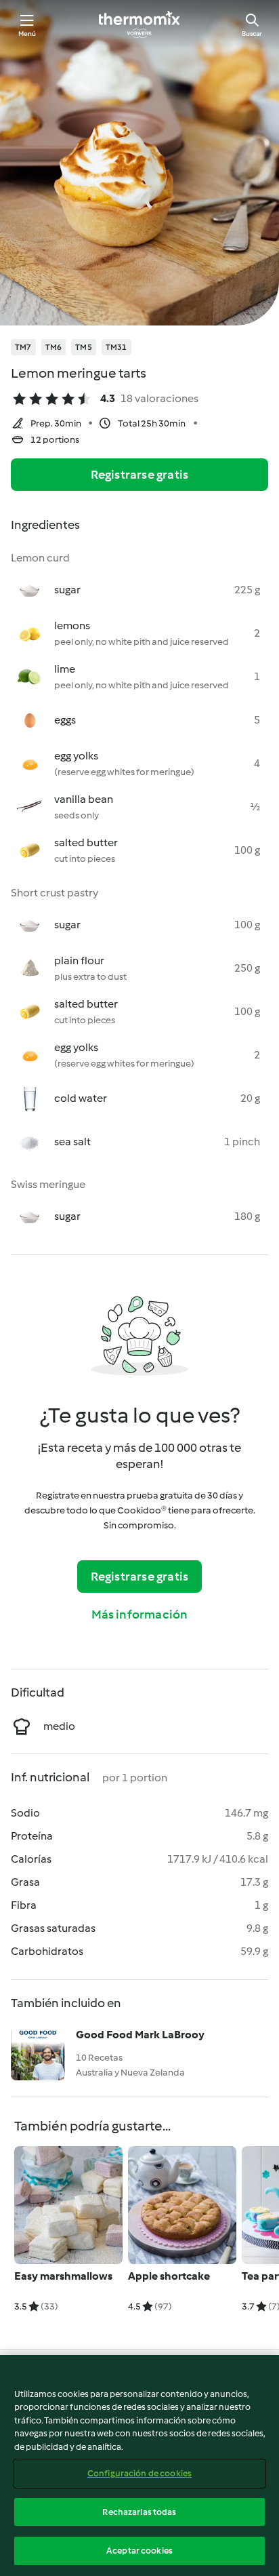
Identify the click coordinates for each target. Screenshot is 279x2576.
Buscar (252, 34)
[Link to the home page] (139, 24)
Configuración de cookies (139, 2473)
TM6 (54, 347)
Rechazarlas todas (139, 2512)
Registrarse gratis (140, 475)
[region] (139, 2465)
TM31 (116, 347)
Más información (140, 1614)
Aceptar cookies (139, 2551)
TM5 (84, 347)
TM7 (23, 347)
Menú (27, 34)
